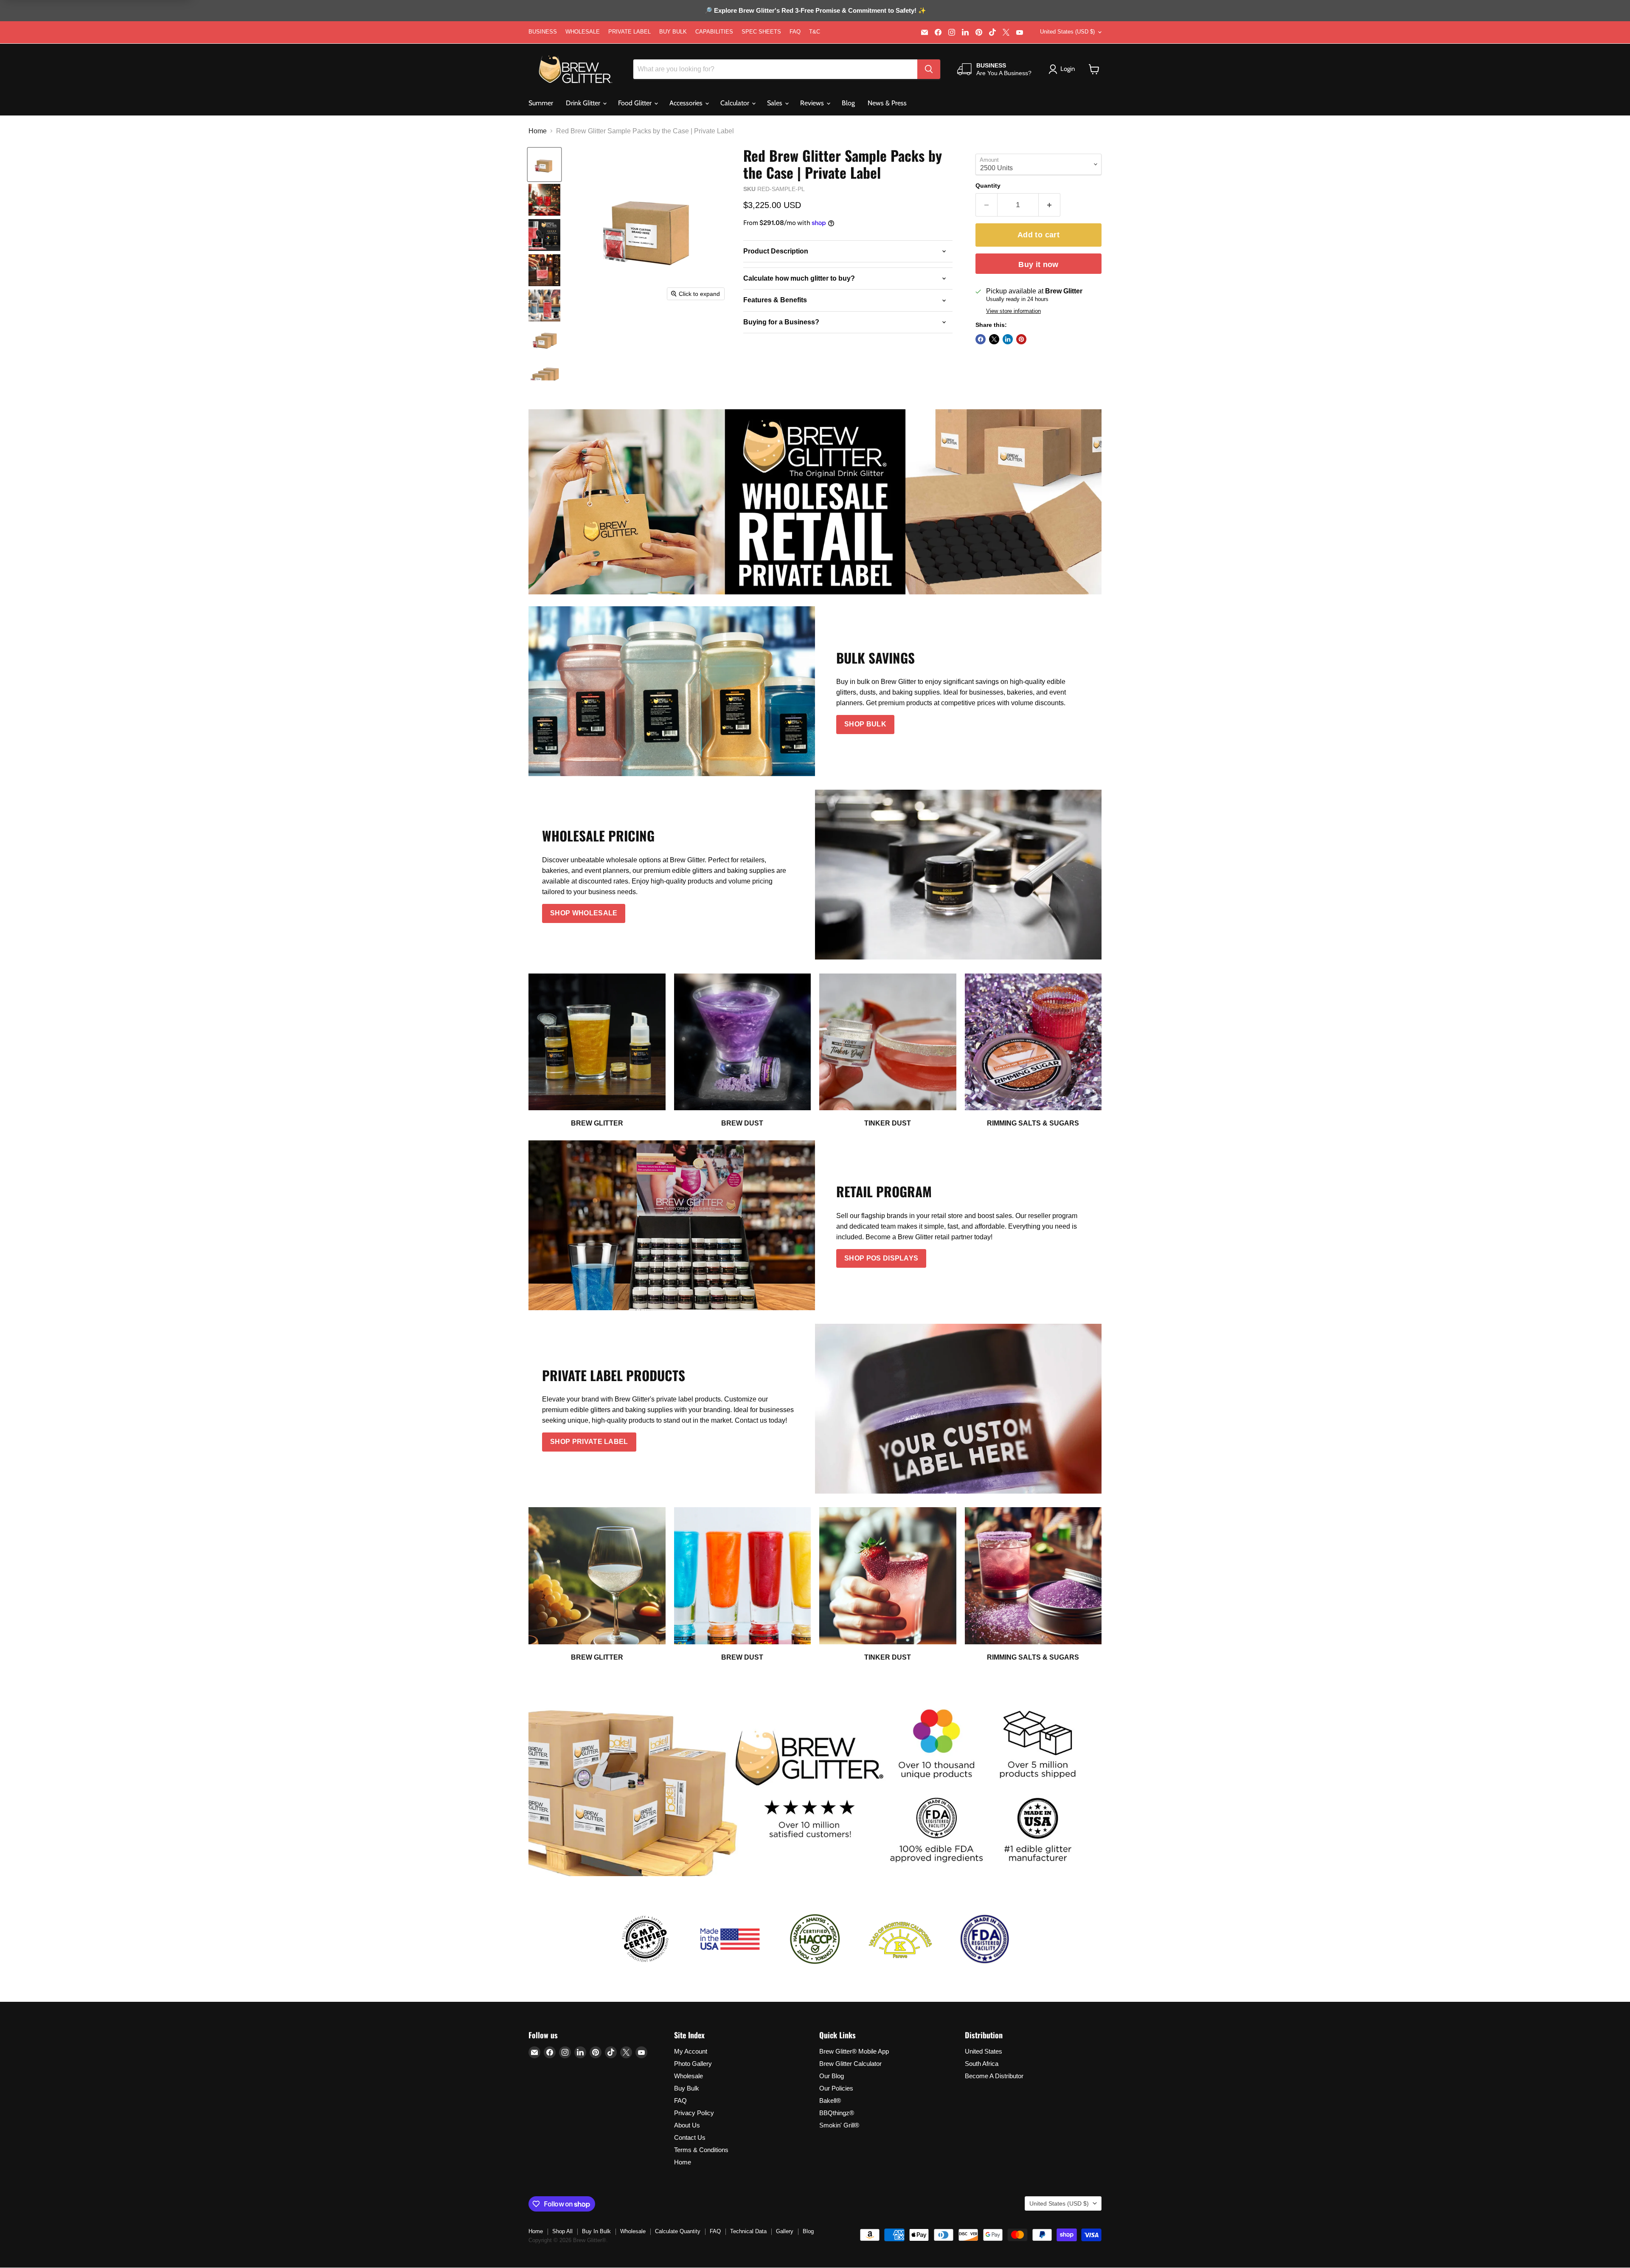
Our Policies (836, 2088)
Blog (848, 103)
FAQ (795, 32)
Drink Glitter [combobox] (584, 103)
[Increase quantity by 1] (1050, 205)
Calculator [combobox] (736, 103)
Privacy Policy (694, 2113)
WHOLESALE (583, 32)
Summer (541, 103)
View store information (1013, 311)
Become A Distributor (994, 2076)
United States (984, 2051)
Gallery (785, 2231)
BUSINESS (543, 32)
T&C (815, 32)
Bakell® (830, 2101)
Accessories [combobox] (687, 103)
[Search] (929, 69)
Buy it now (1038, 265)
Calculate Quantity (678, 2231)
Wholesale (689, 2076)
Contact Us (690, 2137)
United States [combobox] (1067, 32)
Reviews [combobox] (813, 103)
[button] (1094, 69)
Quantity (988, 186)
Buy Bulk (687, 2088)
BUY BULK (673, 32)
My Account (691, 2051)
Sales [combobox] (776, 103)
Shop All (562, 2231)
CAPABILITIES (714, 32)
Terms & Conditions (701, 2150)
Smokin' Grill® (839, 2125)
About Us (687, 2125)
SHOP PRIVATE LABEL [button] (589, 1442)
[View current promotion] (815, 11)
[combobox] (775, 69)
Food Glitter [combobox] (636, 103)
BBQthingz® (837, 2113)
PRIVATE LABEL (630, 32)
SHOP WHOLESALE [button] (584, 913)
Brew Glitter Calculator (850, 2064)
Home (538, 131)
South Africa (982, 2064)
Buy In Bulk (596, 2231)
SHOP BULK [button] (865, 724)
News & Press (887, 103)
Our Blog (832, 2076)
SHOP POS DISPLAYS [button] (881, 1258)
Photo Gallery (693, 2064)
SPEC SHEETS (761, 32)
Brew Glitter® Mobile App (854, 2051)
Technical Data (748, 2231)
